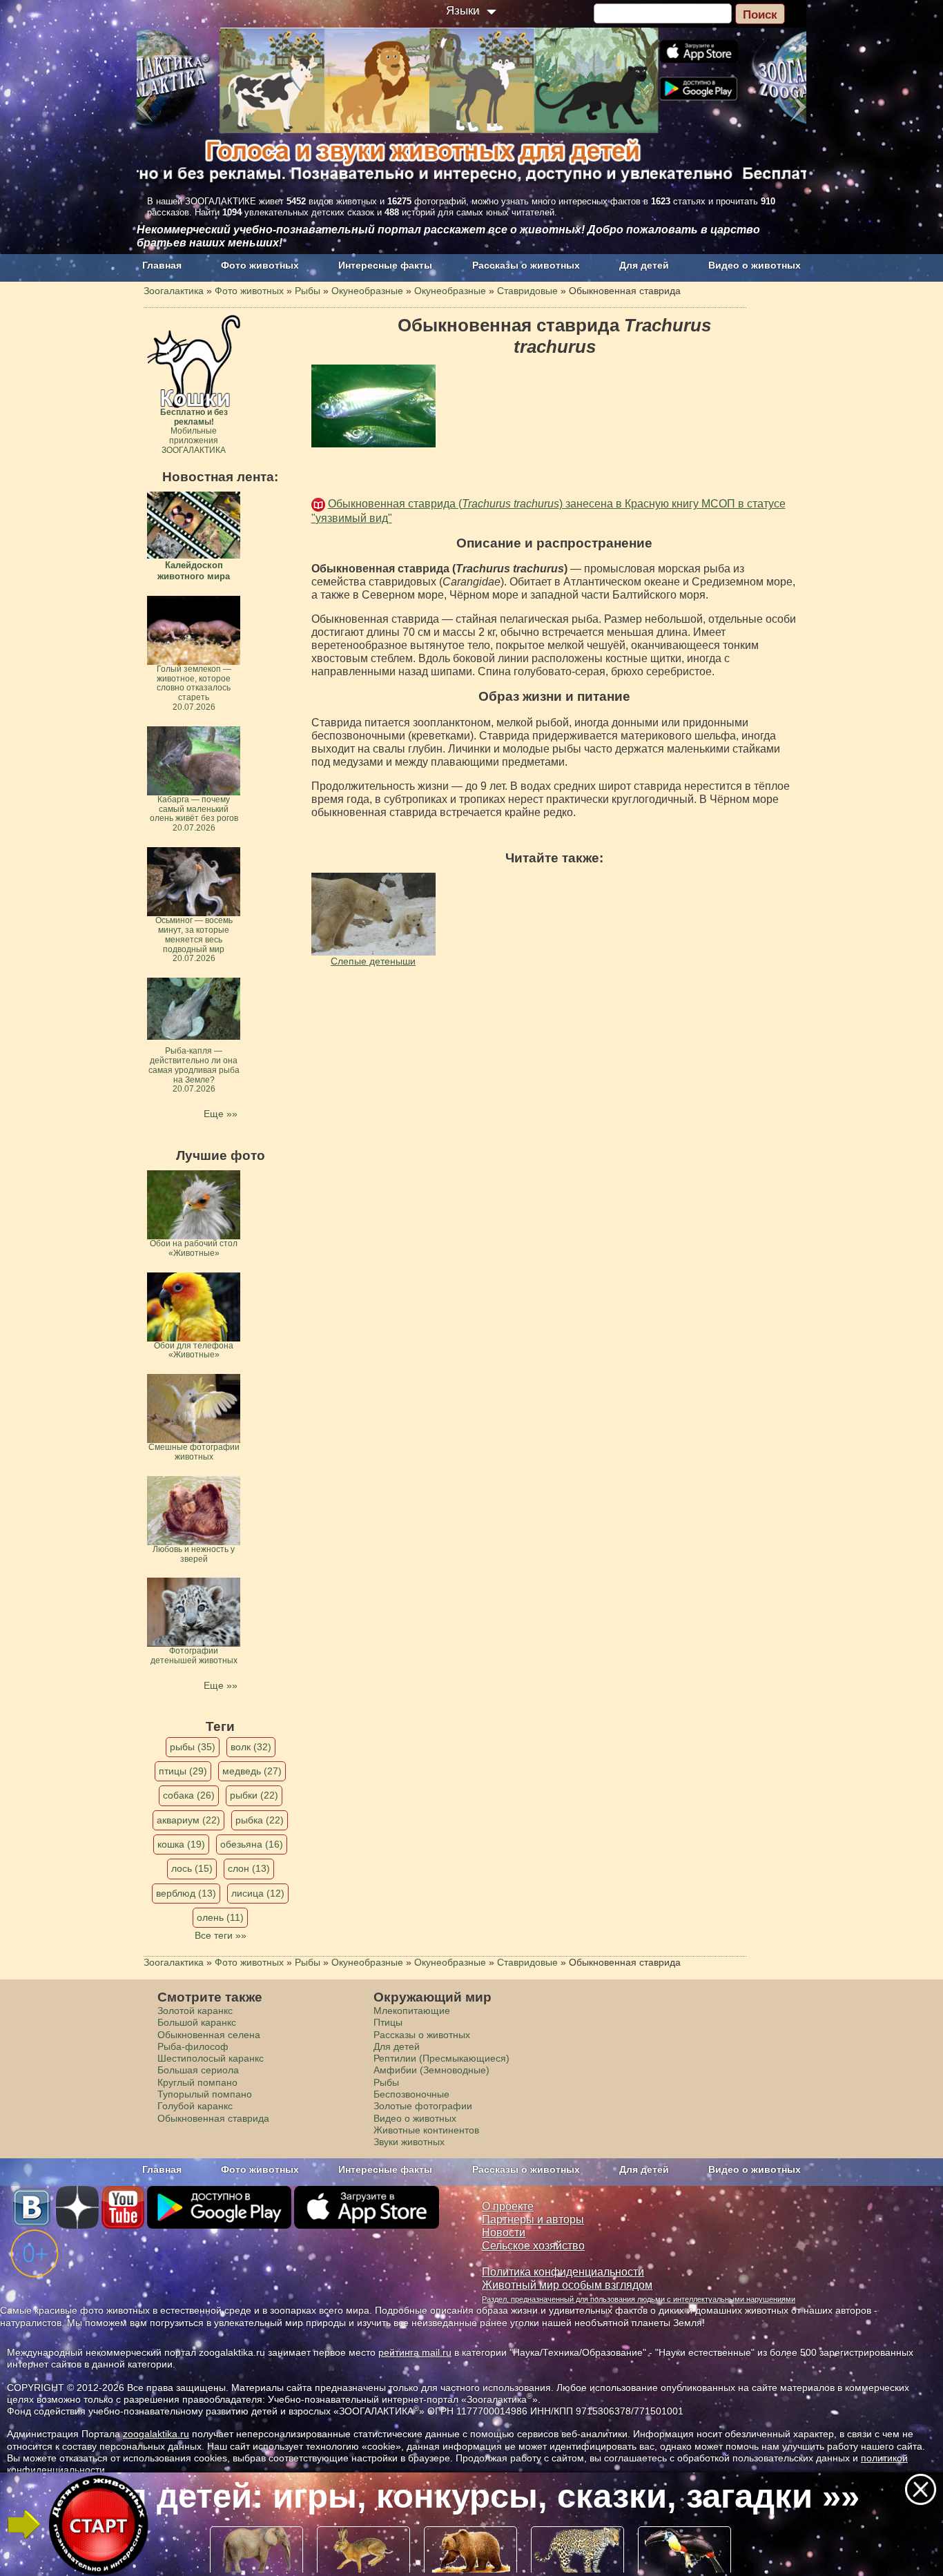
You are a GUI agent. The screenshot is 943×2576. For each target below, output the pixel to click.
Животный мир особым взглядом (567, 2285)
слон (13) (249, 1868)
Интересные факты (385, 265)
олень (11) (220, 1917)
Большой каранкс (197, 2022)
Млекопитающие (412, 2011)
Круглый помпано (197, 2082)
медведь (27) (252, 1771)
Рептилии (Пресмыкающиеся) (441, 2058)
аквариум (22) (188, 1820)
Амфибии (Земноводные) (431, 2070)
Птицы (388, 2022)
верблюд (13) (186, 1893)
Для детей (644, 265)
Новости (504, 2233)
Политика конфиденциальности (563, 2272)
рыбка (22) (260, 1820)
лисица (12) (258, 1893)
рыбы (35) (193, 1747)
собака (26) (189, 1795)
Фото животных (260, 265)
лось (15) (192, 1868)
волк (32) (251, 1747)
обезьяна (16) (252, 1844)
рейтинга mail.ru (415, 2352)
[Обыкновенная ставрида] (373, 406)
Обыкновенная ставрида (213, 2118)
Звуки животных (409, 2142)
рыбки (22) (254, 1795)
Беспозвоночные (411, 2094)
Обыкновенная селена (209, 2035)
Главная (162, 265)
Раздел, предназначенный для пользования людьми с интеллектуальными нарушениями (639, 2299)
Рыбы (386, 2082)
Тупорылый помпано (205, 2094)
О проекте (508, 2206)
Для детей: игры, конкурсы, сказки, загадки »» (470, 2496)
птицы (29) (183, 1771)
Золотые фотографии (423, 2106)
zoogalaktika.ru (156, 2434)
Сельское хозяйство (533, 2246)
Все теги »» (221, 1935)
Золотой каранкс (195, 2011)
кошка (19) (181, 1844)
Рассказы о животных (526, 265)
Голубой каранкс (195, 2106)
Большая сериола (198, 2070)
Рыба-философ (193, 2046)
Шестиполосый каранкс (211, 2058)
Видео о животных (755, 265)
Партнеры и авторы (533, 2219)
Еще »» (221, 1114)
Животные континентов (426, 2130)
